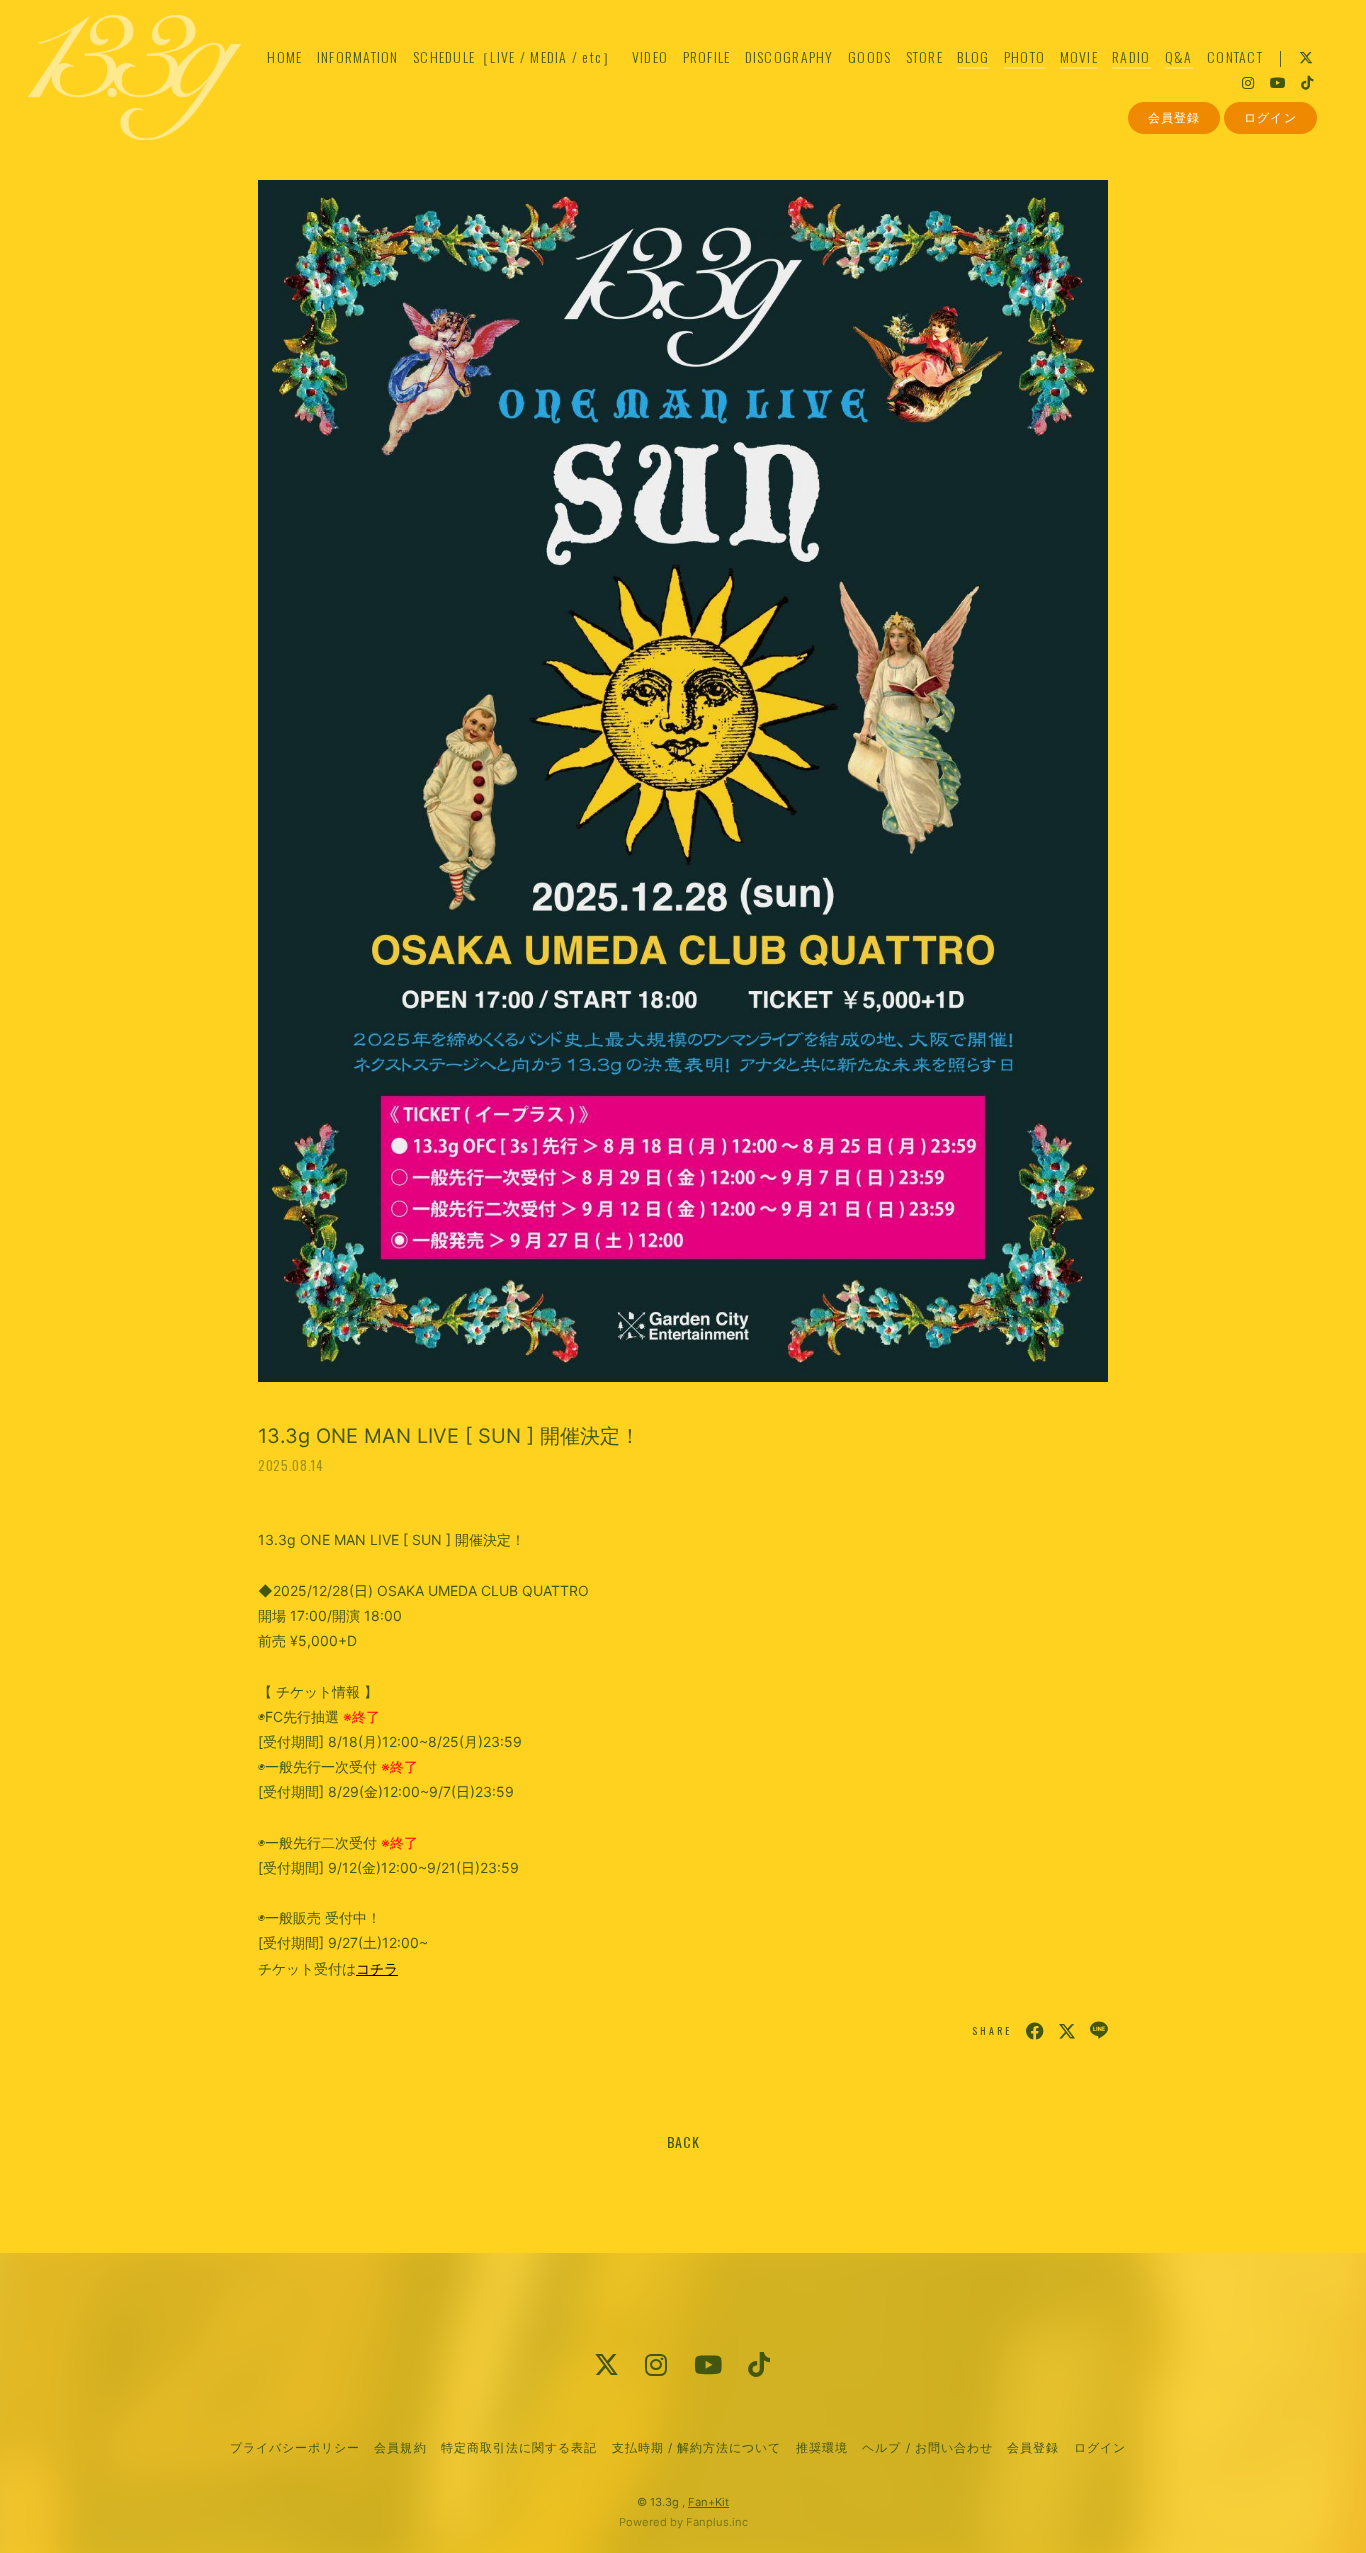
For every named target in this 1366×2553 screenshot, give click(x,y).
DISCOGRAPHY (789, 56)
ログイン (1270, 117)
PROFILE (707, 56)
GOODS (869, 56)
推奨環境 (822, 2447)
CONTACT (1235, 56)
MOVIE (1079, 56)
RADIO (1131, 56)
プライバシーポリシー (295, 2447)
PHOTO (1024, 56)
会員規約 (400, 2447)
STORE (924, 56)
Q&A (1179, 56)
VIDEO (650, 56)
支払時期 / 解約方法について (697, 2447)
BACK (683, 2141)
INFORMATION (358, 56)
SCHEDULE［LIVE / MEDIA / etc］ (515, 56)
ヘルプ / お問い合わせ (927, 2447)
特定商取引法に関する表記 (519, 2447)
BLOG (973, 56)
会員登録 (1174, 117)
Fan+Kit (708, 2502)
